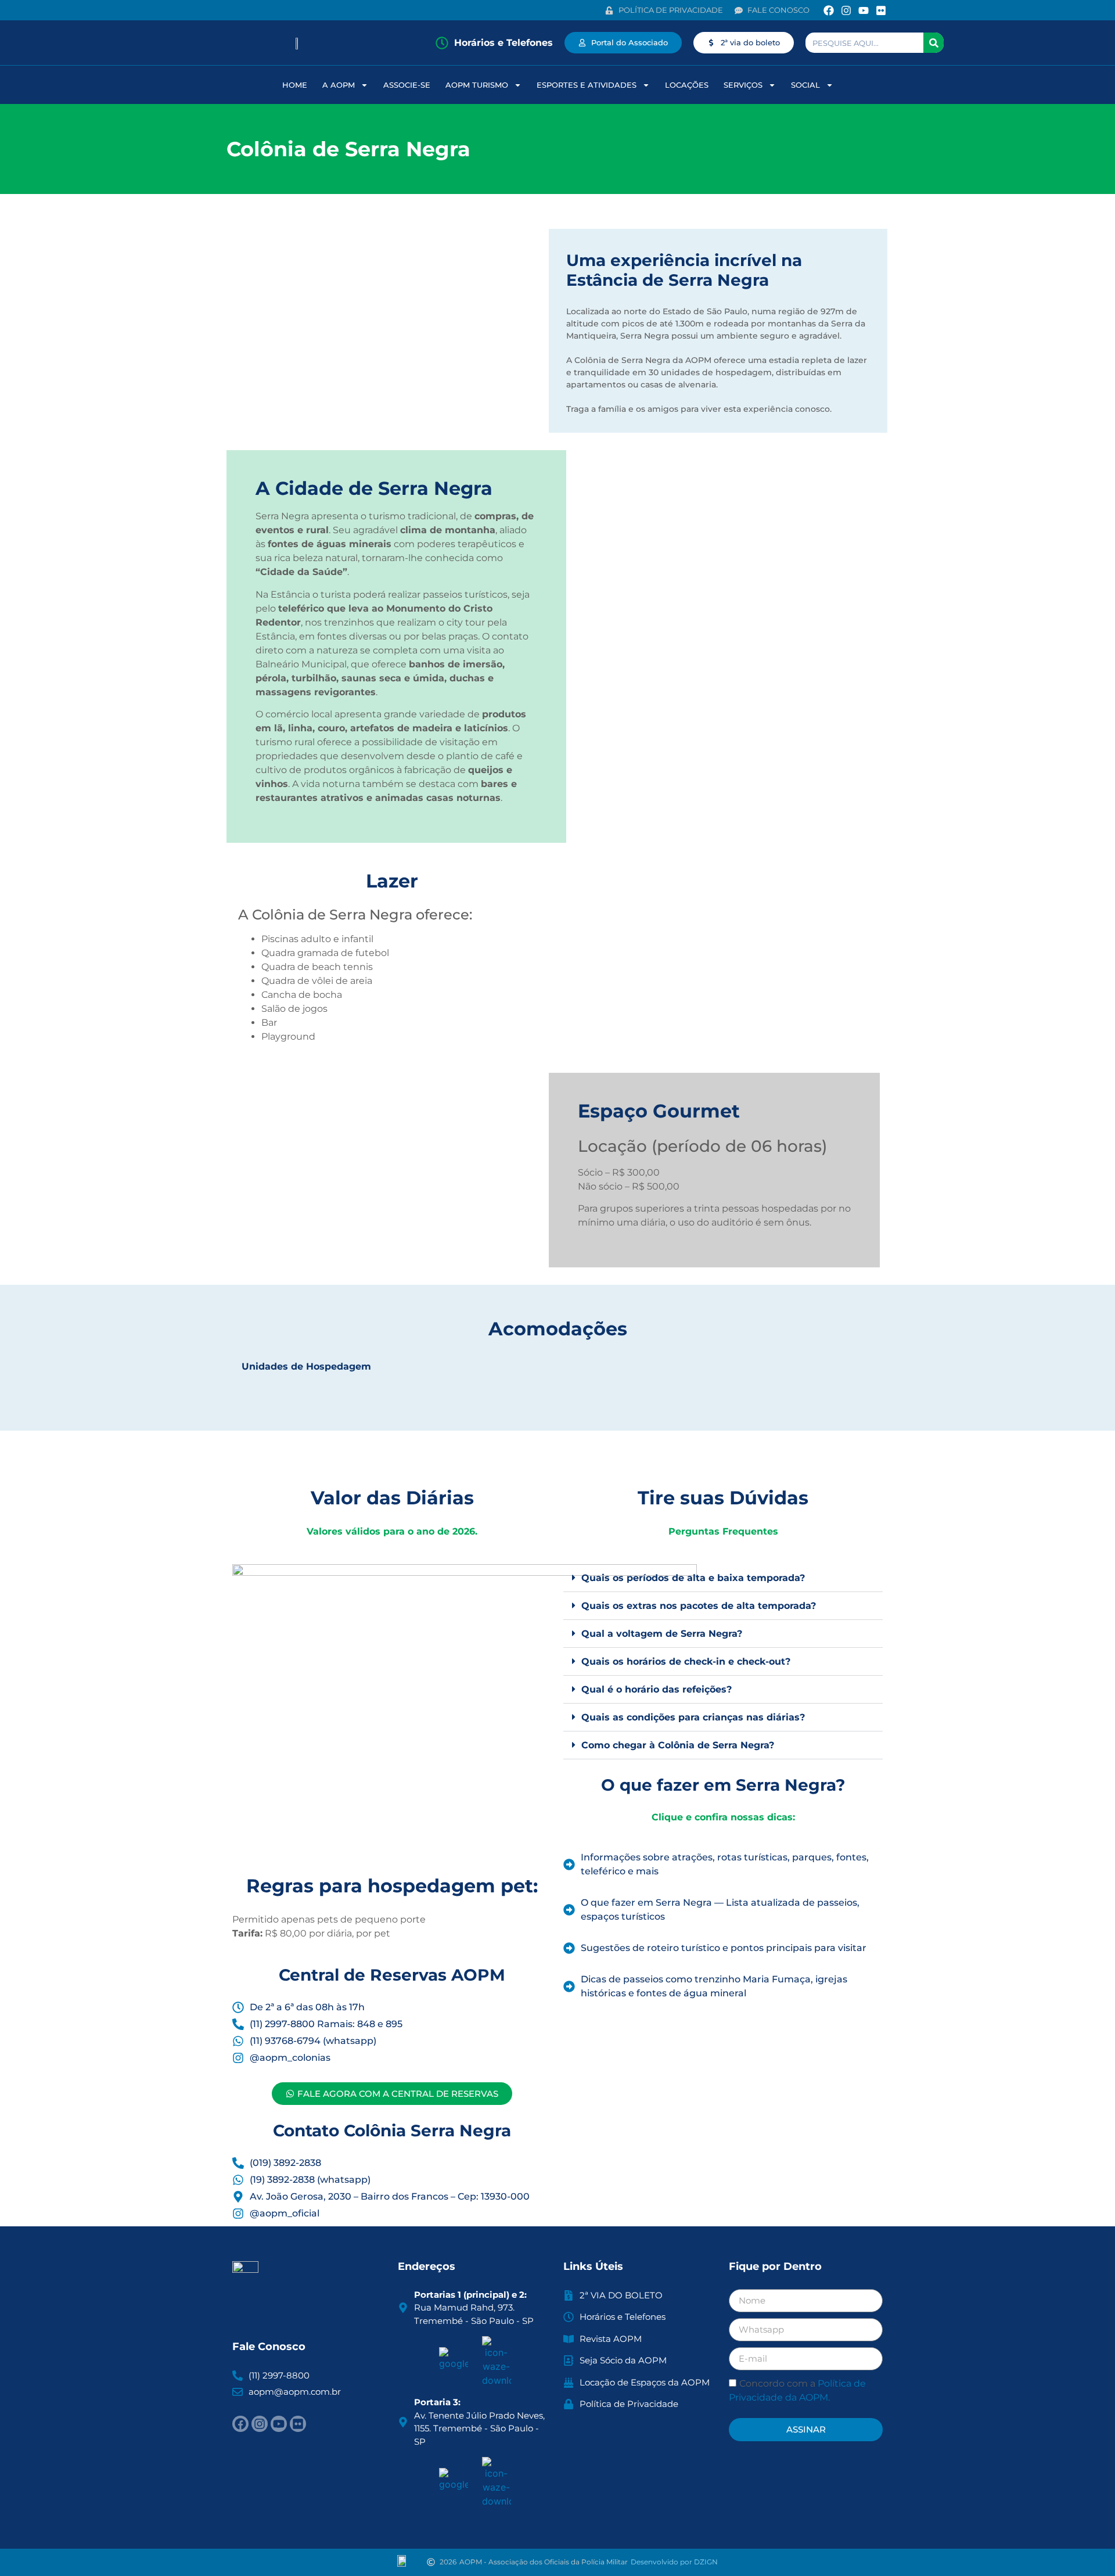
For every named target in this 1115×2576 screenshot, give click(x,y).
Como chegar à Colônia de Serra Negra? (678, 1745)
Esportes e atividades (587, 85)
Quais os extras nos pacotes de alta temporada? (699, 1606)
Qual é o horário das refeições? (657, 1689)
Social (805, 85)
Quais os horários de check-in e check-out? (686, 1661)
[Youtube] (864, 10)
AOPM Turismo (477, 85)
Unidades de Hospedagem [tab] (306, 1366)
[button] (723, 1578)
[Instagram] (846, 10)
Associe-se (407, 85)
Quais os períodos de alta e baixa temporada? (693, 1578)
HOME (295, 85)
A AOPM (339, 85)
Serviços (743, 85)
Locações (687, 85)
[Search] (934, 43)
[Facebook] (828, 10)
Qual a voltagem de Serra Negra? (662, 1634)
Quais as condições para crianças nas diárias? (693, 1717)
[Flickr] (881, 10)
